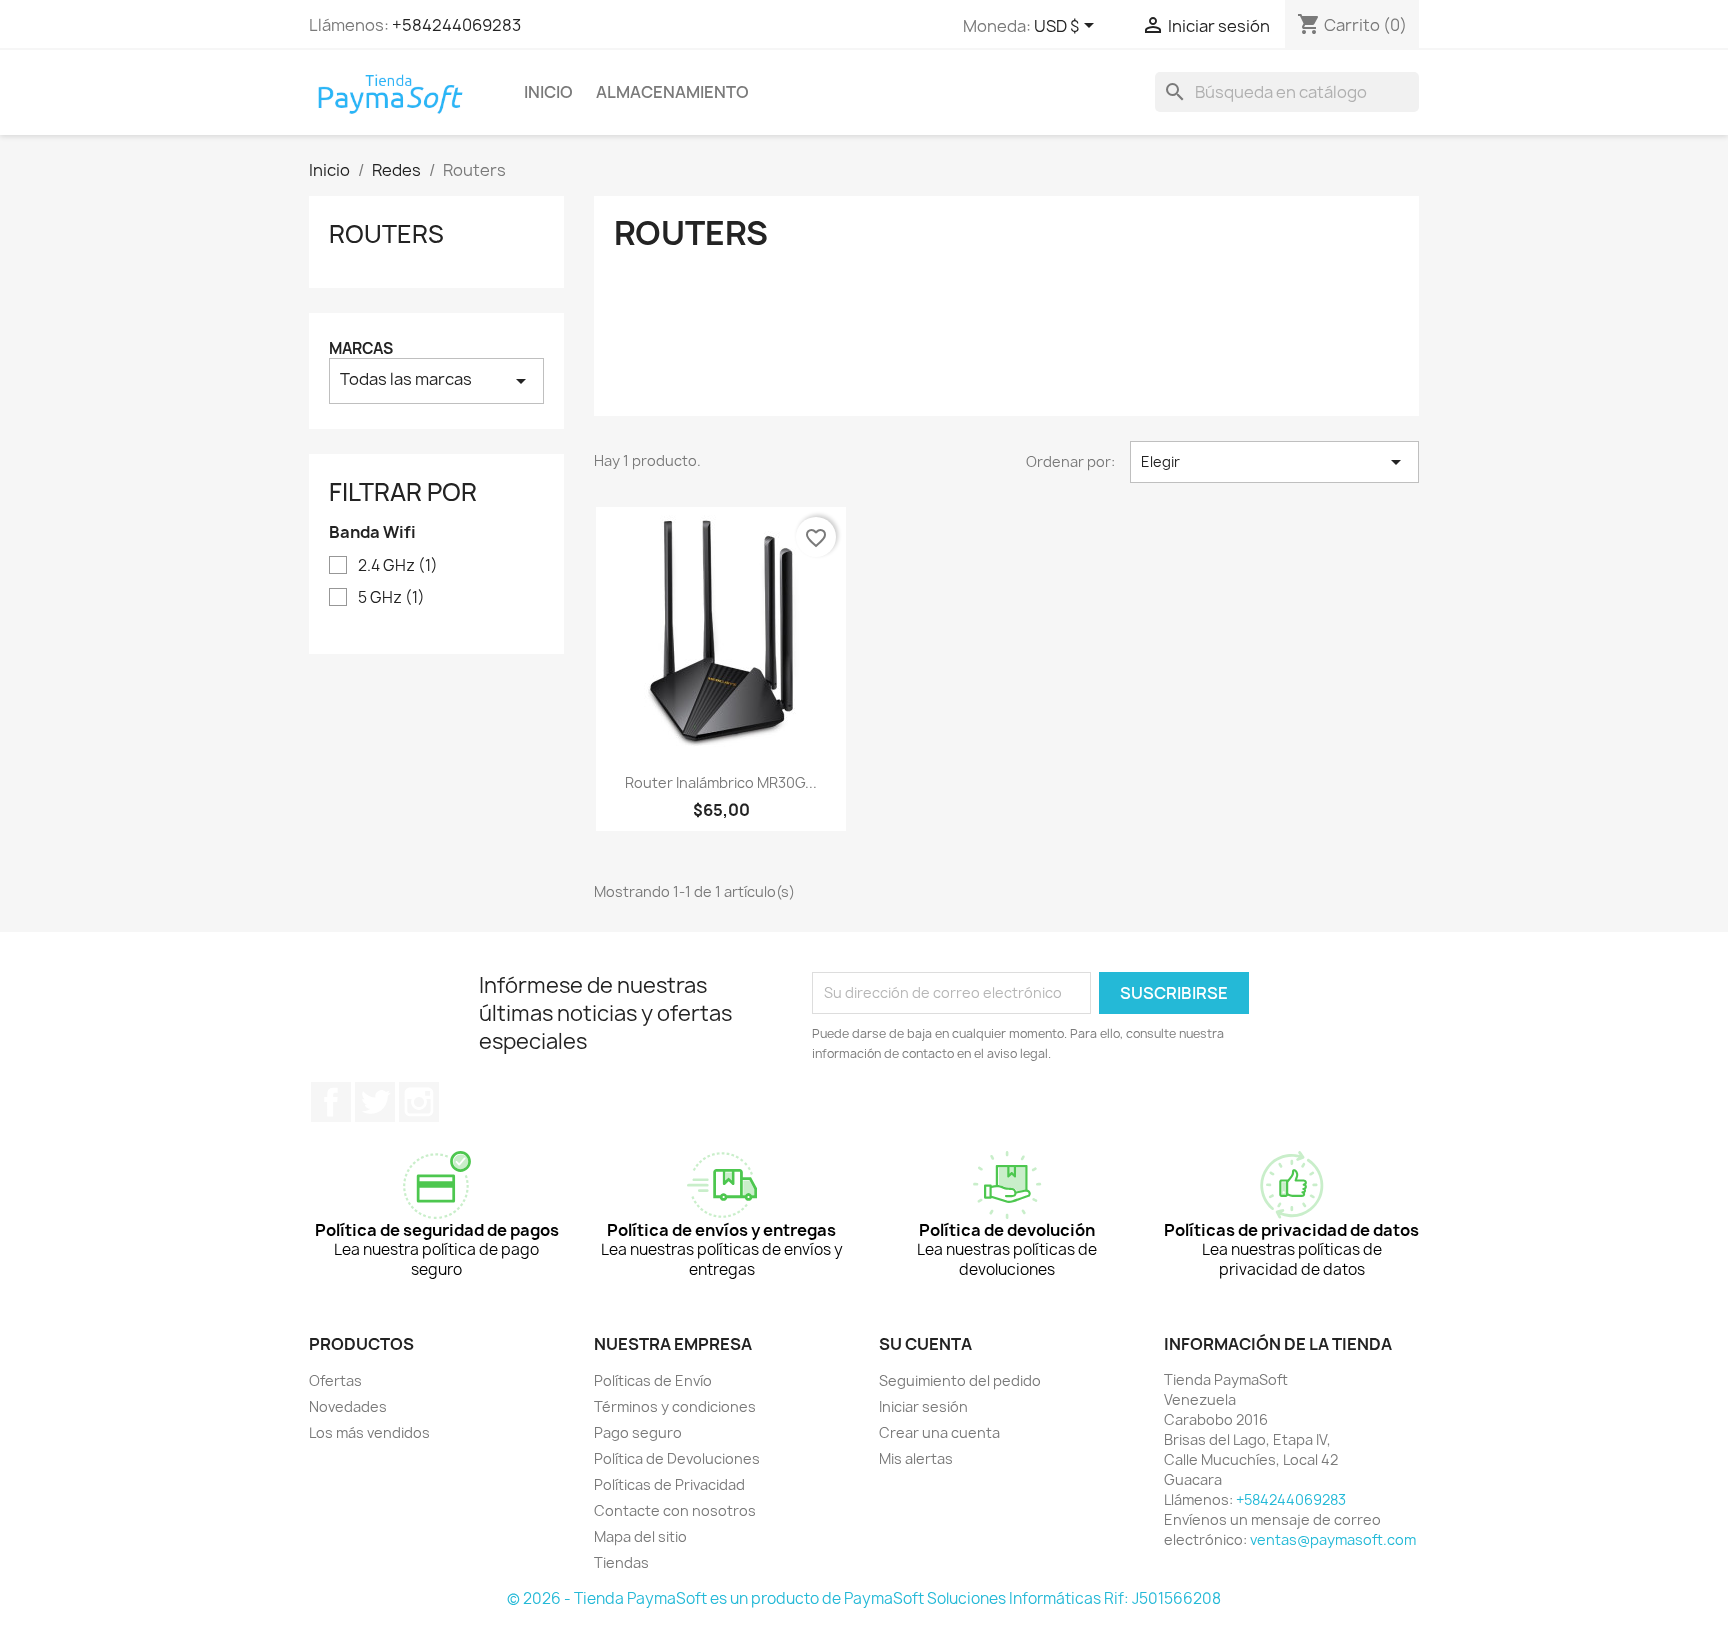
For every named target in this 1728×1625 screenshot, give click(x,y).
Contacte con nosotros (675, 1510)
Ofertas (335, 1380)
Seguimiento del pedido (960, 1380)
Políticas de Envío (653, 1380)
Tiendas (621, 1562)
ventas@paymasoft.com (1333, 1539)
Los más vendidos (369, 1432)
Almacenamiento (672, 92)
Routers (386, 234)
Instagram (419, 1102)
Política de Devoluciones (677, 1458)
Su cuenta (925, 1344)
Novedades (348, 1406)
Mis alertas (916, 1458)
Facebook (331, 1102)
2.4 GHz (398, 566)
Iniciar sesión (923, 1406)
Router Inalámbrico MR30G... (721, 782)
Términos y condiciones (675, 1406)
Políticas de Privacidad (669, 1484)
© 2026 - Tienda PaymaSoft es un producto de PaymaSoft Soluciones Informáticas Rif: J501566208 (864, 1598)
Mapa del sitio (640, 1536)
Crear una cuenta (939, 1432)
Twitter (375, 1102)
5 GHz (391, 598)
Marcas (361, 348)
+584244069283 (456, 25)
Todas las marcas (436, 380)
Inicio (548, 92)
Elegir (1274, 462)
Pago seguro (638, 1432)
